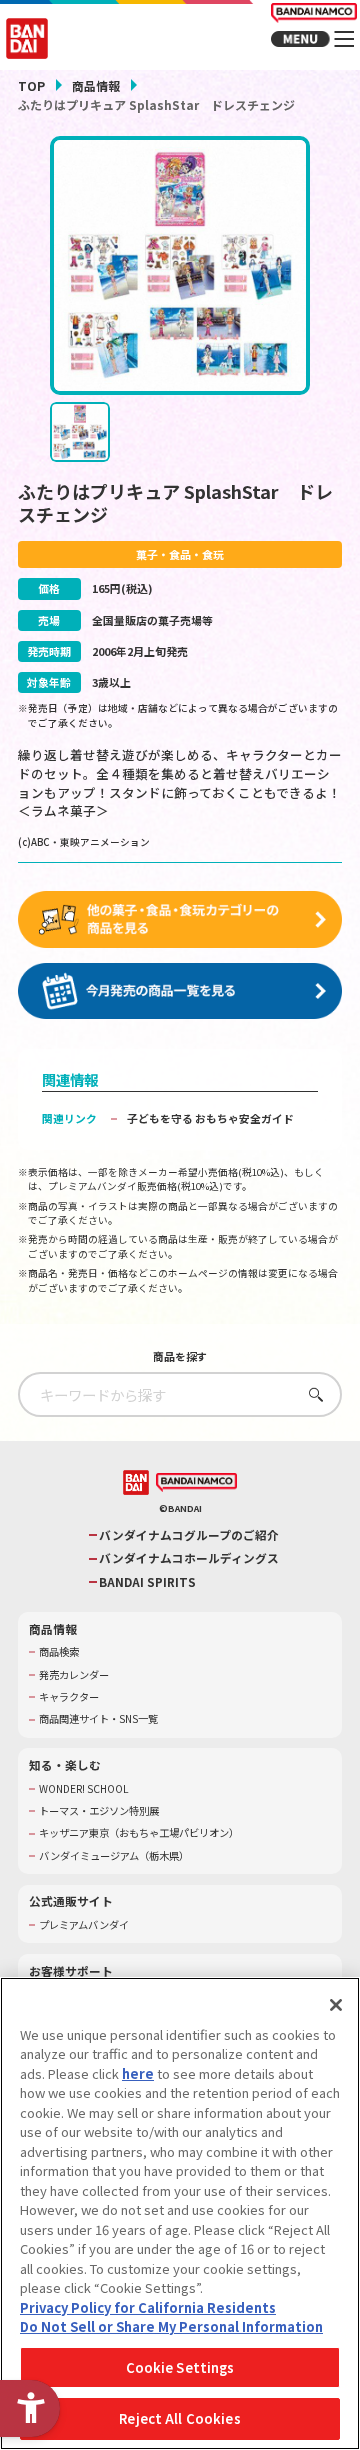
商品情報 (96, 85)
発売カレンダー (74, 1675)
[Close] (336, 2005)
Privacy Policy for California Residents (148, 2307)
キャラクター (69, 1697)
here (138, 2073)
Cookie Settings (180, 2367)
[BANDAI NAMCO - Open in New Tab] (196, 1482)
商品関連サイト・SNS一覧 (98, 1719)
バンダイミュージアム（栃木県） (114, 1856)
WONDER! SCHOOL (84, 1789)
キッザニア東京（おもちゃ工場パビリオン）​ (139, 1833)
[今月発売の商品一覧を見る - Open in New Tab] (180, 991)
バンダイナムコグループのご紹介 (189, 1535)
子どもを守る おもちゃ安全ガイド (210, 1118)
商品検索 (59, 1652)
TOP (31, 85)
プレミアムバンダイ (84, 1925)
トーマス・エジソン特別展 (99, 1811)
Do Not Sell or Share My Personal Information (171, 2326)
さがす (311, 1394)
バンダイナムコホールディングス (189, 1558)
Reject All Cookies (179, 2418)
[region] (180, 2213)
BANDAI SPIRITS (147, 1582)
